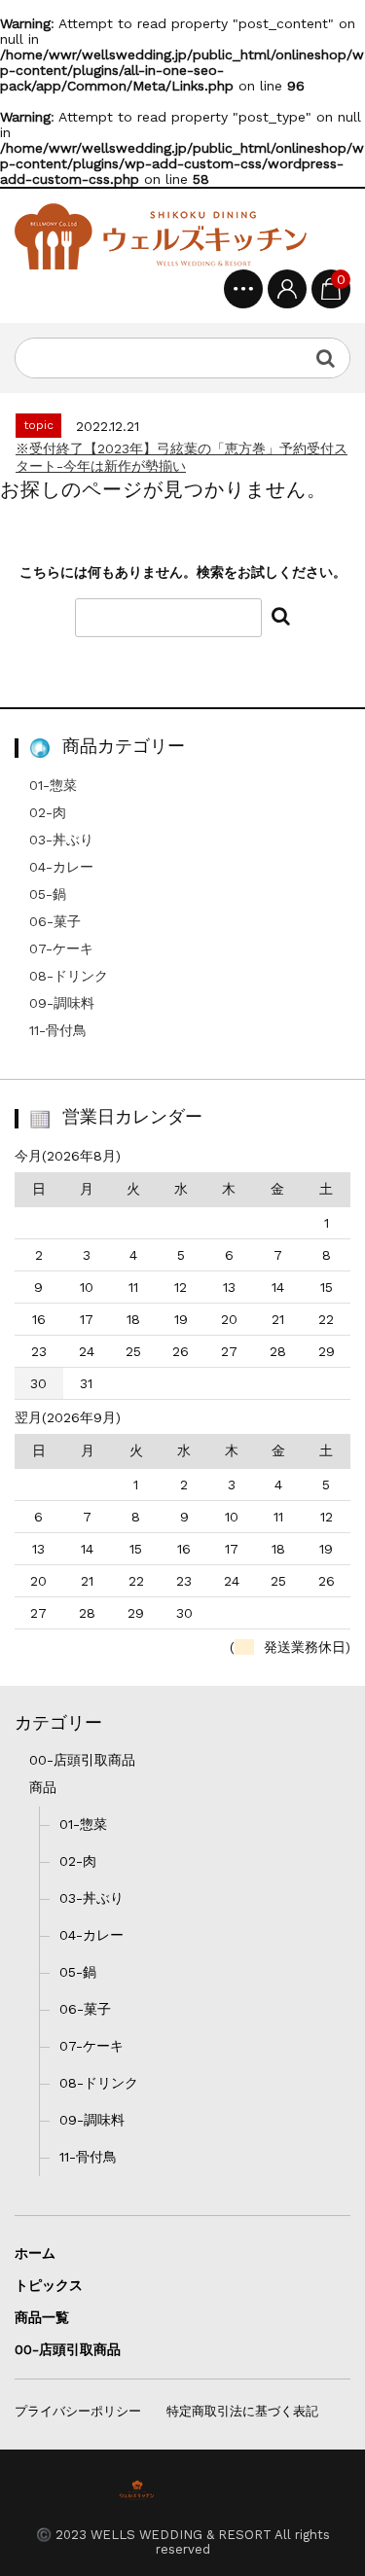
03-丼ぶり (61, 840)
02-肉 (48, 812)
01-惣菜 (53, 785)
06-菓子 (55, 921)
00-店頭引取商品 (82, 1760)
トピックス (49, 2285)
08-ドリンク (69, 976)
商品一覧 (42, 2317)
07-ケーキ (61, 948)
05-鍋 (48, 894)
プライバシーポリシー (78, 2411)
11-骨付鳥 (58, 1030)
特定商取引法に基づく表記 (242, 2411)
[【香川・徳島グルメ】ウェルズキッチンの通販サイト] (161, 236)
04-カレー (61, 867)
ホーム (35, 2253)
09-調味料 (62, 1003)
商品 (43, 1787)
